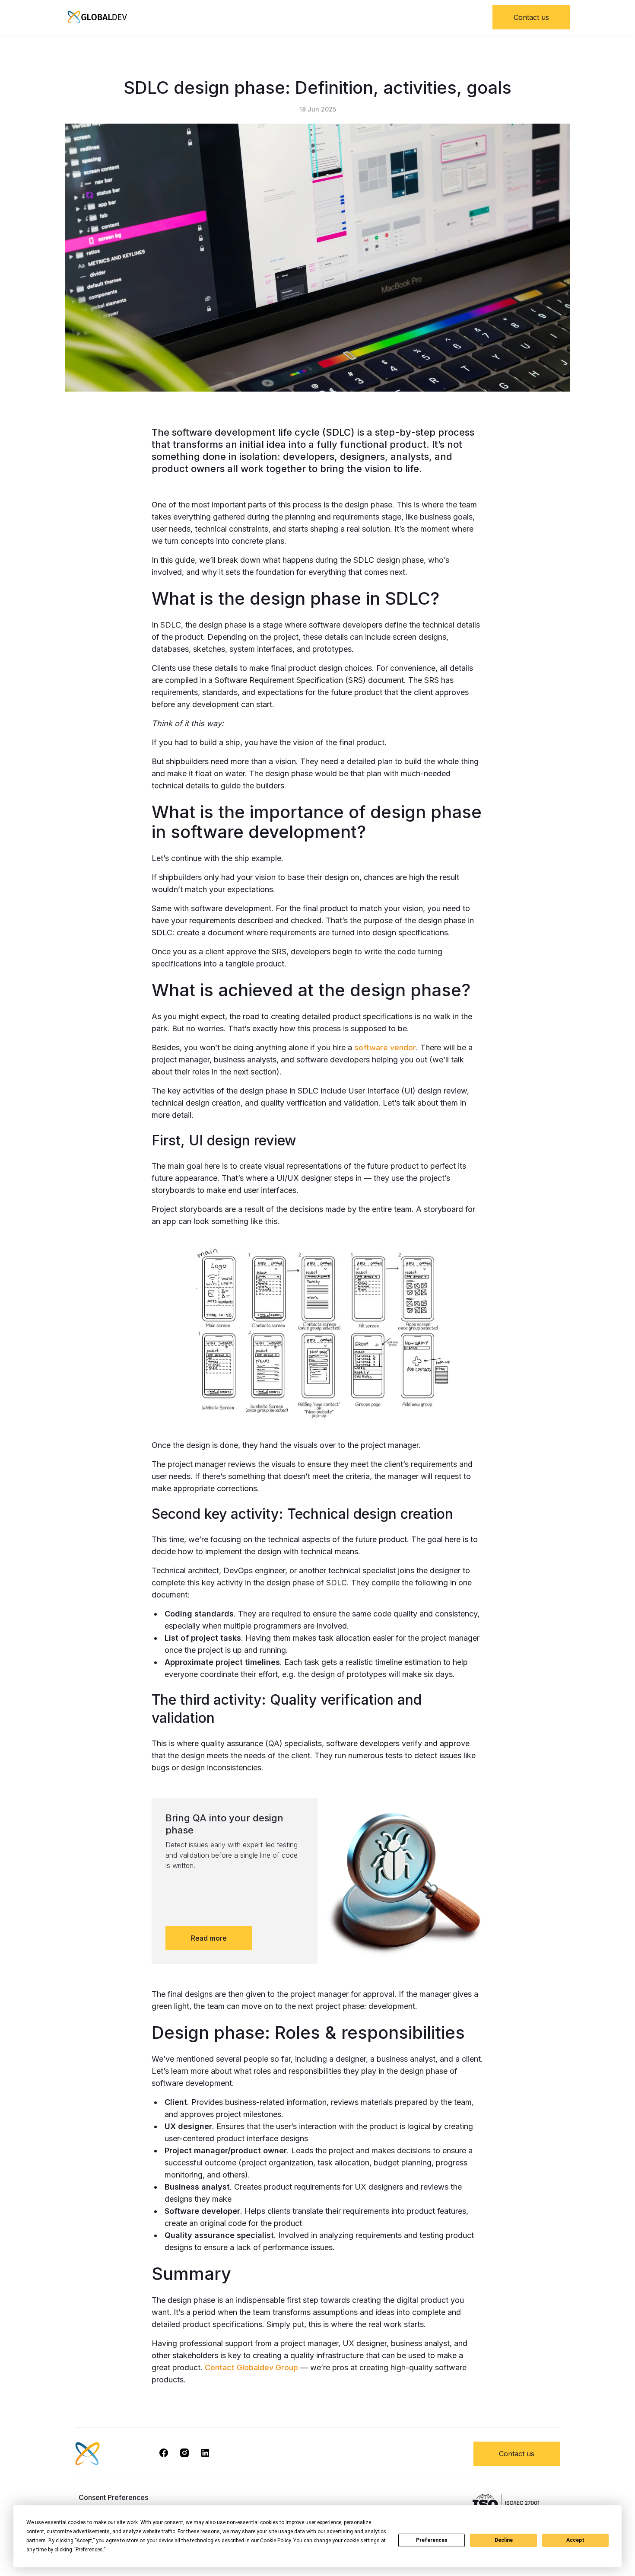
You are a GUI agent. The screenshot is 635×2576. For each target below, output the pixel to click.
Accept (575, 2540)
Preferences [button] (89, 2550)
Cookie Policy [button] (275, 2541)
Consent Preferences (113, 2497)
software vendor (385, 1047)
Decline (504, 2540)
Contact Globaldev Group (251, 2367)
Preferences (432, 2540)
